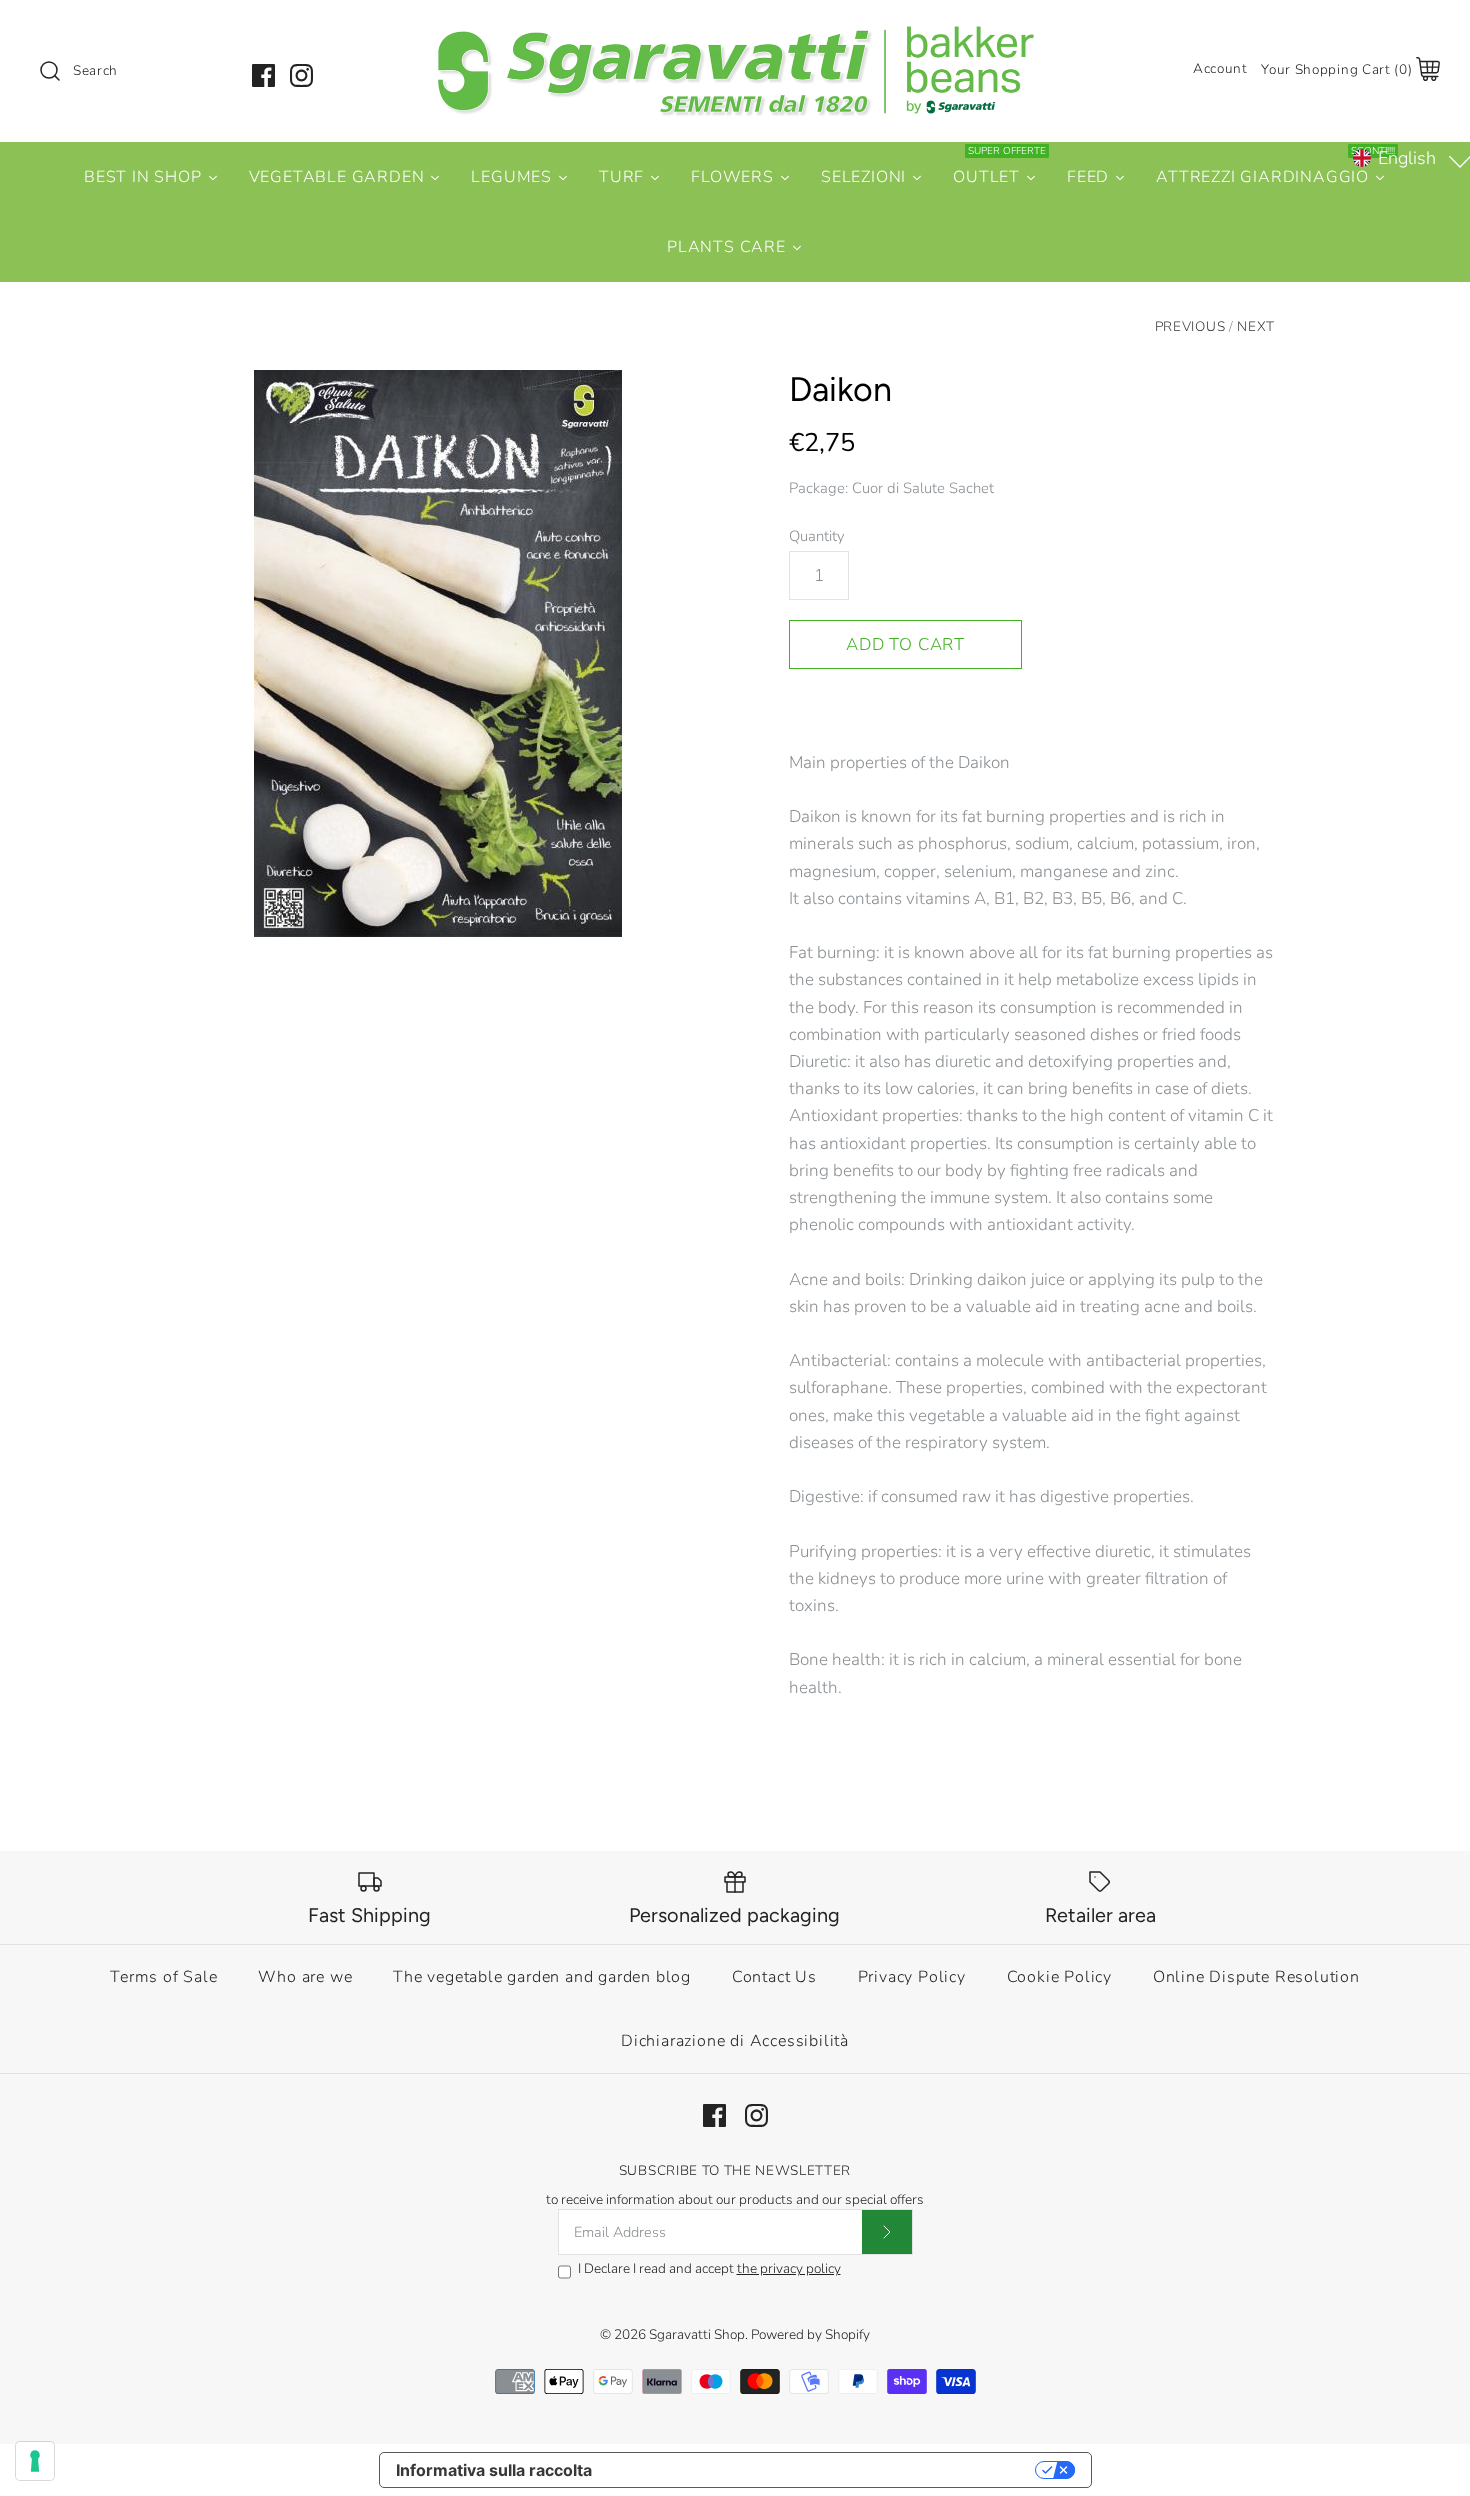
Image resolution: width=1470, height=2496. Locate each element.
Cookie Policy (1059, 1977)
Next (1256, 326)
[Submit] (887, 2232)
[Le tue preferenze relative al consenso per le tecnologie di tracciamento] (35, 2461)
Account (1220, 68)
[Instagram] (301, 75)
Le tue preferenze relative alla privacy (823, 2470)
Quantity (817, 536)
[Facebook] (263, 75)
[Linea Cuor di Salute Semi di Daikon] (438, 653)
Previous (1190, 326)
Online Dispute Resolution (1256, 1977)
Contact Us (774, 1977)
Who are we (305, 1977)
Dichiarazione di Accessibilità (735, 2041)
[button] (1409, 158)
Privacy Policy (912, 1977)
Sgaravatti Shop (697, 2334)
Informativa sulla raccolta (494, 2470)
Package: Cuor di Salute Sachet (891, 488)
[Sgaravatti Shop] (735, 33)
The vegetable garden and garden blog (542, 1977)
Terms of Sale (163, 1977)
